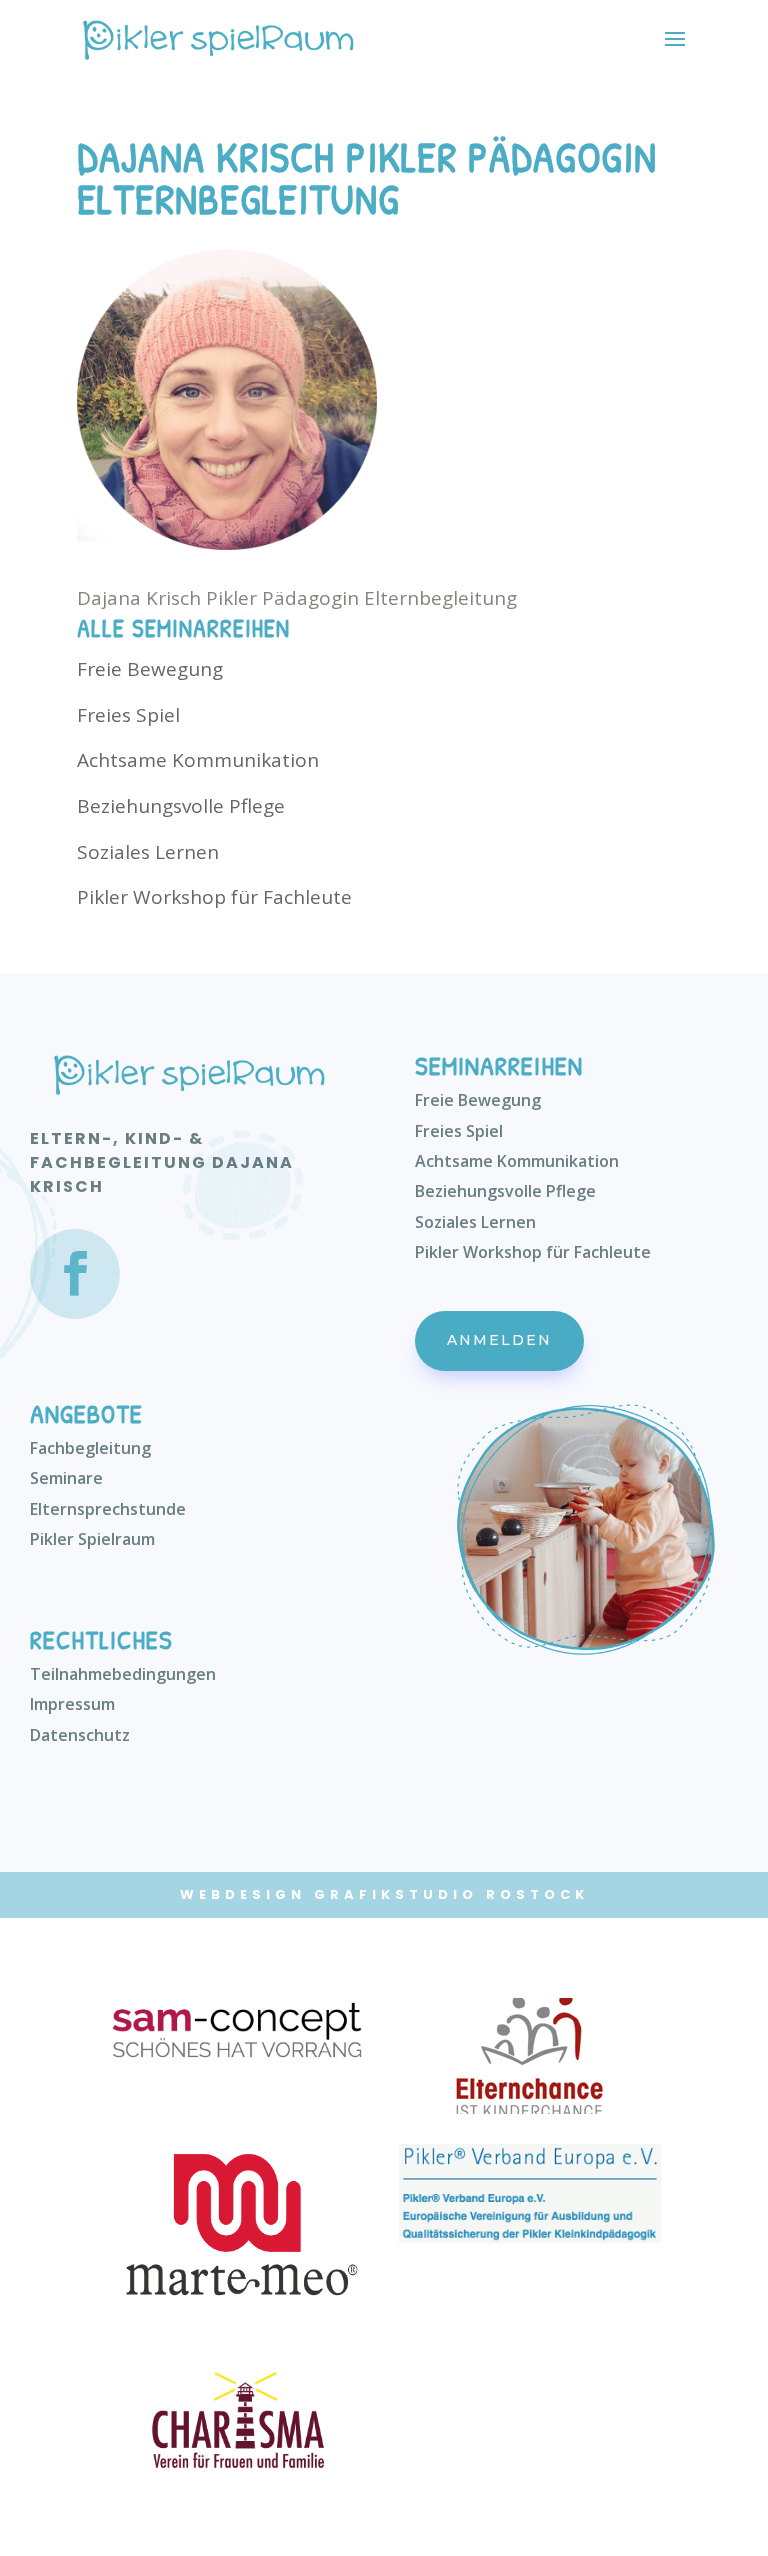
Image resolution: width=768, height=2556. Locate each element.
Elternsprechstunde (108, 1509)
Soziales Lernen (148, 852)
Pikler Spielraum (92, 1539)
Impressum (72, 1704)
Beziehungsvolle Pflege (181, 806)
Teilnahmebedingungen (123, 1674)
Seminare (66, 1478)
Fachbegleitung (90, 1448)
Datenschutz (80, 1735)
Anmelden (499, 1340)
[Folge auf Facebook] (75, 1274)
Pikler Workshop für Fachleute (214, 897)
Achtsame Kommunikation (198, 760)
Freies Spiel (128, 715)
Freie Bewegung (150, 669)
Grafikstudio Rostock (451, 1894)
